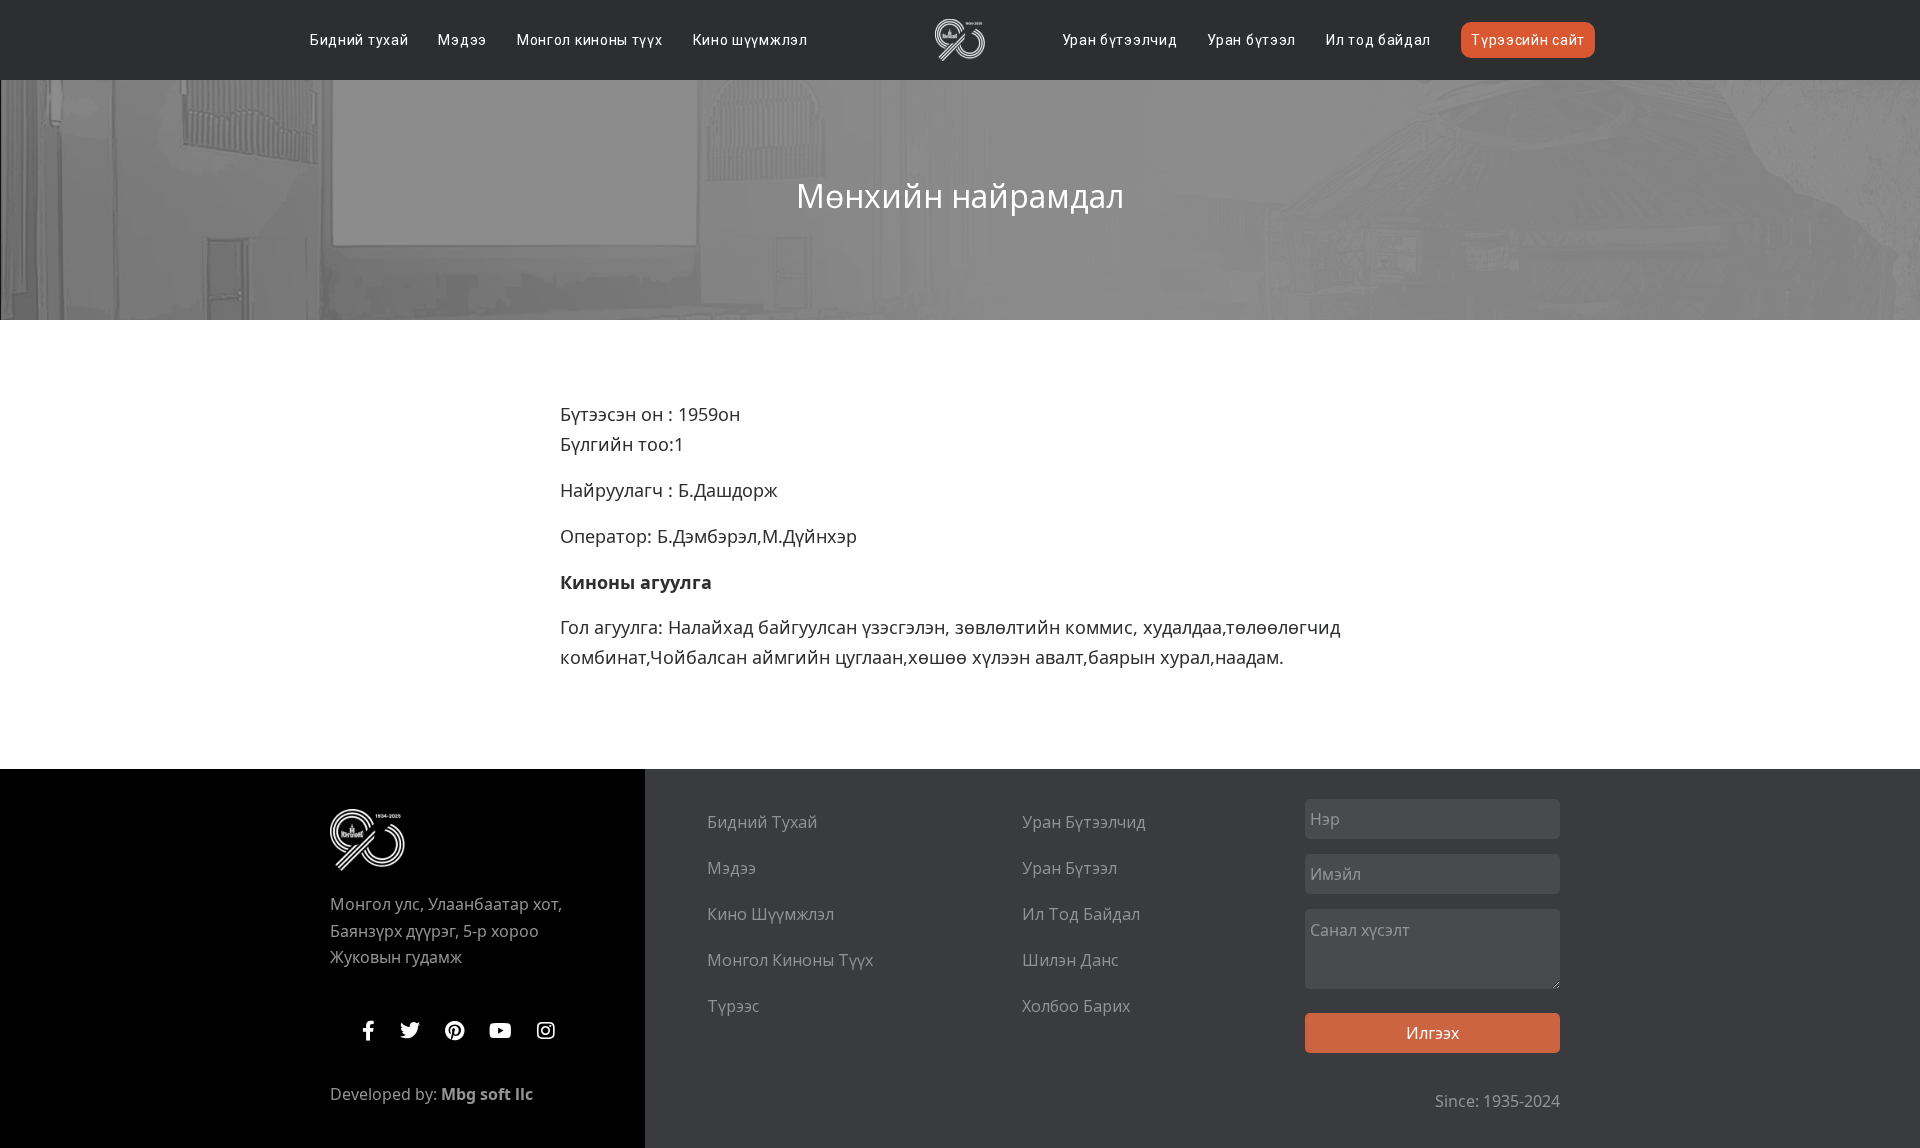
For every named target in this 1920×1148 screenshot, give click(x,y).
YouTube (500, 1031)
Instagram (546, 1031)
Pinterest (454, 1031)
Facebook (368, 1031)
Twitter (410, 1031)
